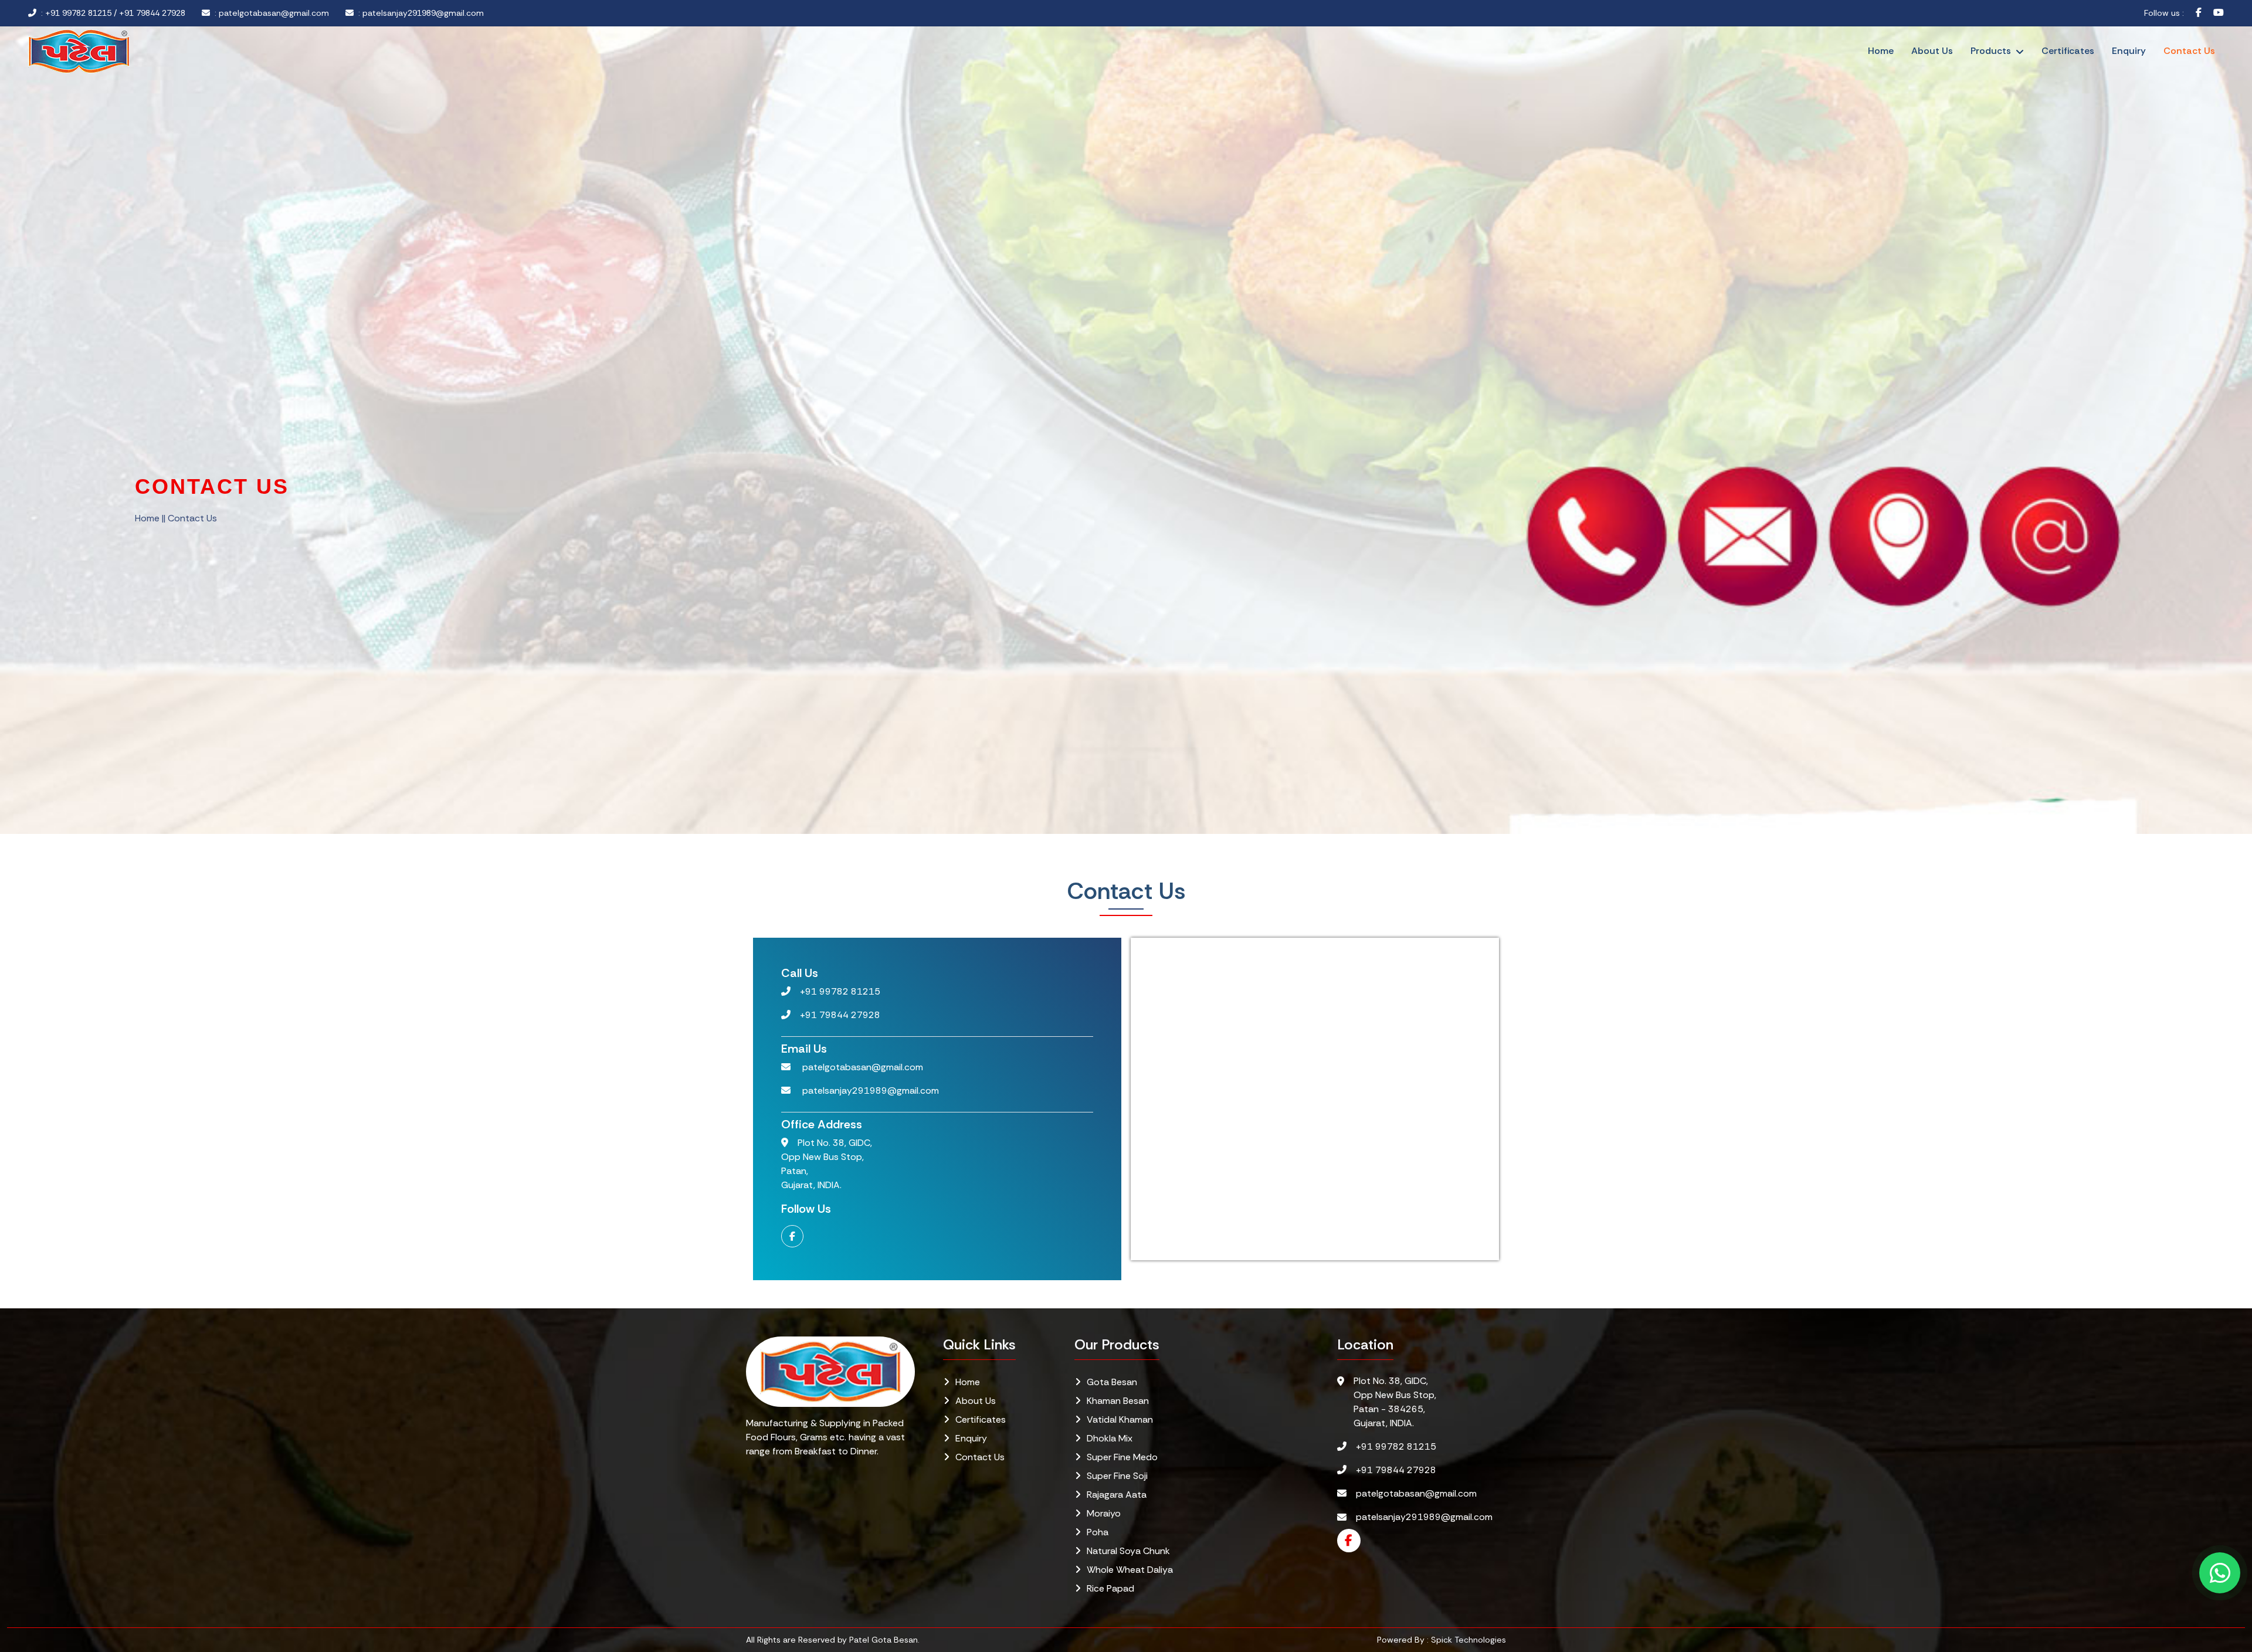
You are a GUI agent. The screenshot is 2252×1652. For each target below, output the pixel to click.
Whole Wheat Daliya (1130, 1570)
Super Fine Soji (1117, 1476)
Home (1881, 51)
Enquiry (2129, 51)
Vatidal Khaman (1120, 1419)
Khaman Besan (1118, 1401)
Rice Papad (1110, 1588)
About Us (1932, 51)
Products (1991, 51)
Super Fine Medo (1122, 1457)
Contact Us (2189, 51)
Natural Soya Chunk (1128, 1551)
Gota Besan (1112, 1382)
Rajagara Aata (1117, 1495)
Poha (1098, 1532)
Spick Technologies (1468, 1640)
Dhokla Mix (1110, 1438)
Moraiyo (1104, 1513)
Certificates (2068, 51)
